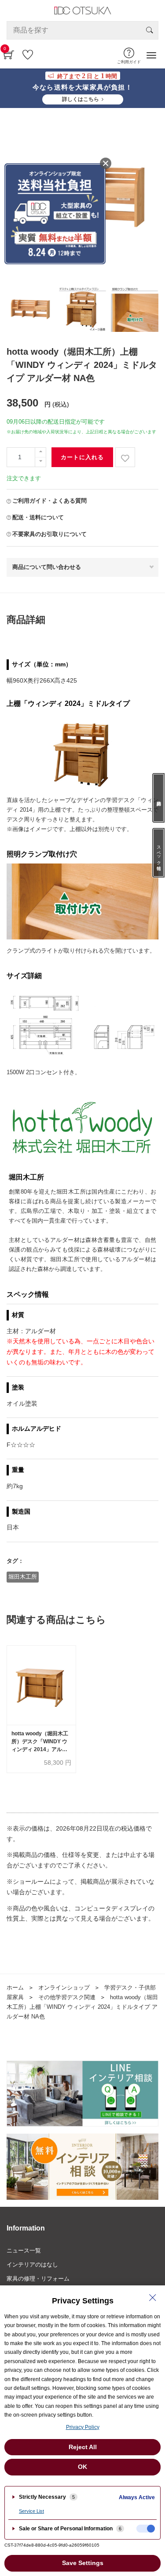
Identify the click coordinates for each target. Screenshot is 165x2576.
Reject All (83, 2447)
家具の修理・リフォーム (38, 2279)
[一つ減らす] (40, 462)
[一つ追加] (40, 452)
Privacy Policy (83, 2427)
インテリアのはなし (32, 2265)
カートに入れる (82, 457)
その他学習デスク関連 (67, 1997)
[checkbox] (146, 2529)
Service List (31, 2511)
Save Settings (83, 2563)
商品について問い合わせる (47, 567)
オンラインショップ (64, 1988)
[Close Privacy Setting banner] (153, 2298)
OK (82, 2467)
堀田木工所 (23, 1577)
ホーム (15, 1988)
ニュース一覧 (24, 2250)
